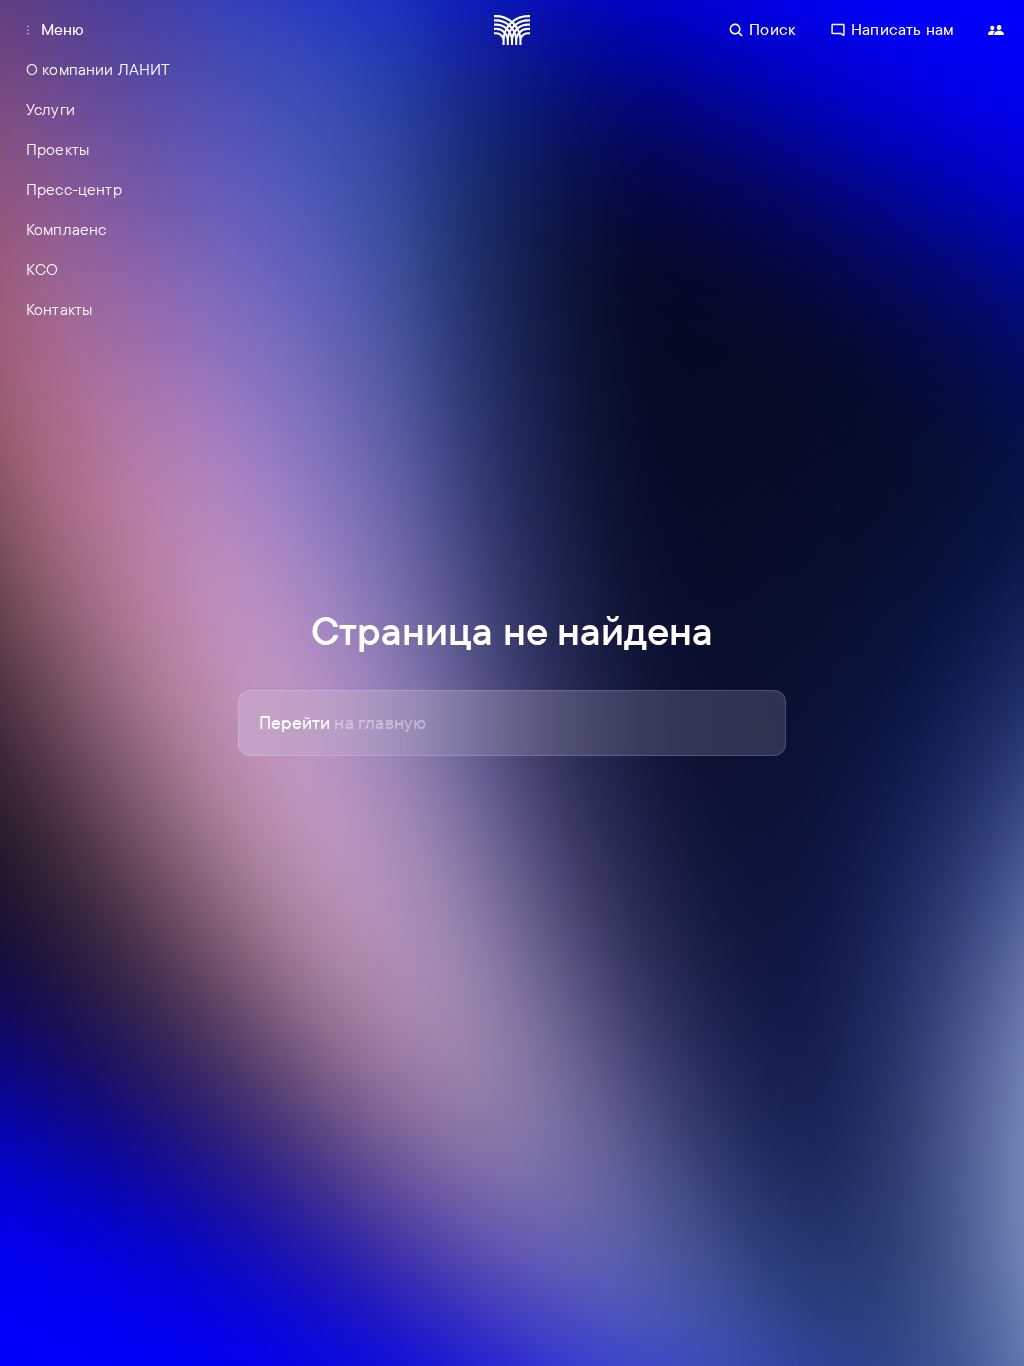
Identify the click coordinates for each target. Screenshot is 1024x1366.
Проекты (57, 149)
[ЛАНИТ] (512, 30)
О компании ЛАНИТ (98, 69)
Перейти (342, 722)
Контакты (59, 309)
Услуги (50, 109)
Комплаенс (66, 229)
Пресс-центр (74, 189)
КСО (42, 269)
